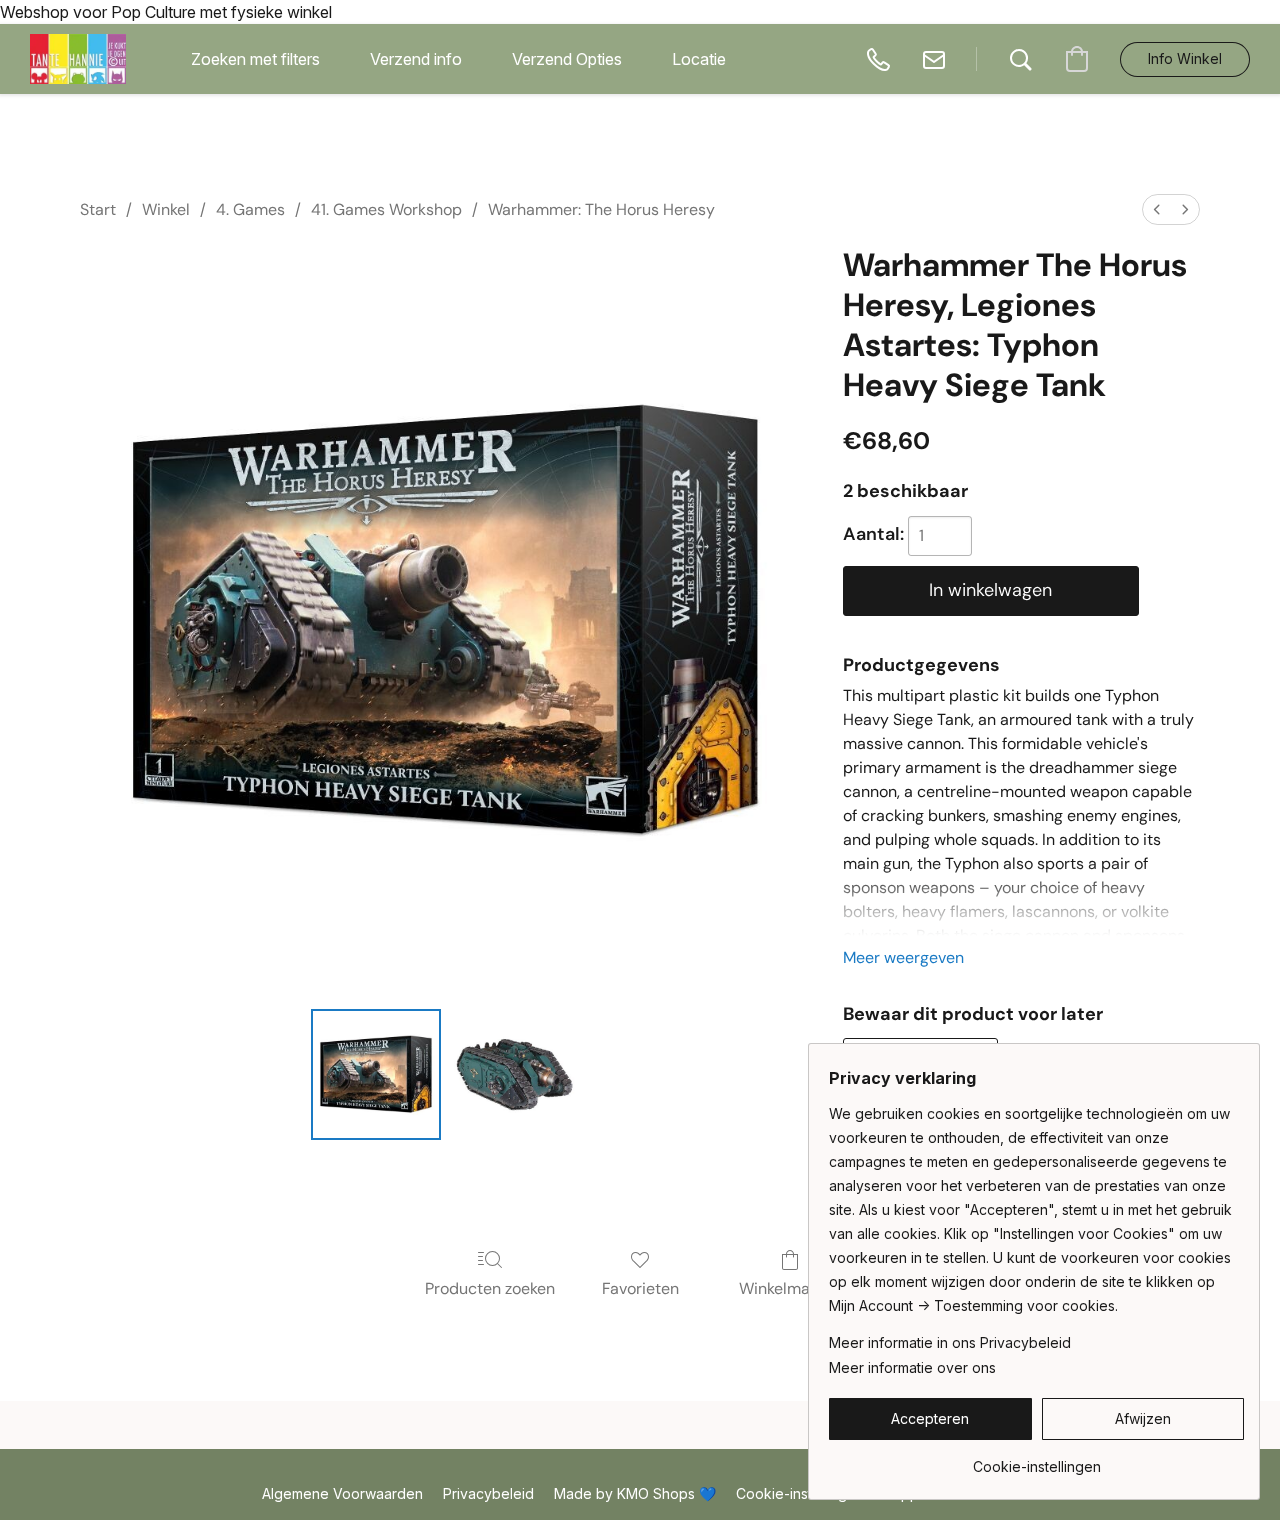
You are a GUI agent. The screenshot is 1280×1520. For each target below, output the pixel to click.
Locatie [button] (699, 59)
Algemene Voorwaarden (342, 1493)
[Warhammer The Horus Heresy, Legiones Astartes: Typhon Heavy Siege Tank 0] (376, 1074)
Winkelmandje (790, 1288)
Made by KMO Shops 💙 (635, 1493)
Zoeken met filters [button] (255, 59)
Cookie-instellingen (800, 1493)
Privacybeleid (488, 1493)
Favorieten (640, 1288)
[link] (1036, 1459)
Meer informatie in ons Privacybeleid (950, 1342)
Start (98, 209)
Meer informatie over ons (912, 1367)
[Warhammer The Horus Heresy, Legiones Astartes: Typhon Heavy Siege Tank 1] (514, 1074)
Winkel (166, 209)
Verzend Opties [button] (567, 59)
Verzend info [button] (416, 59)
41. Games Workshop (386, 209)
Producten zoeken (490, 1288)
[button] (78, 59)
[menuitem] (1157, 209)
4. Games (250, 209)
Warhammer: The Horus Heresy (601, 209)
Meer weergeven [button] (903, 957)
